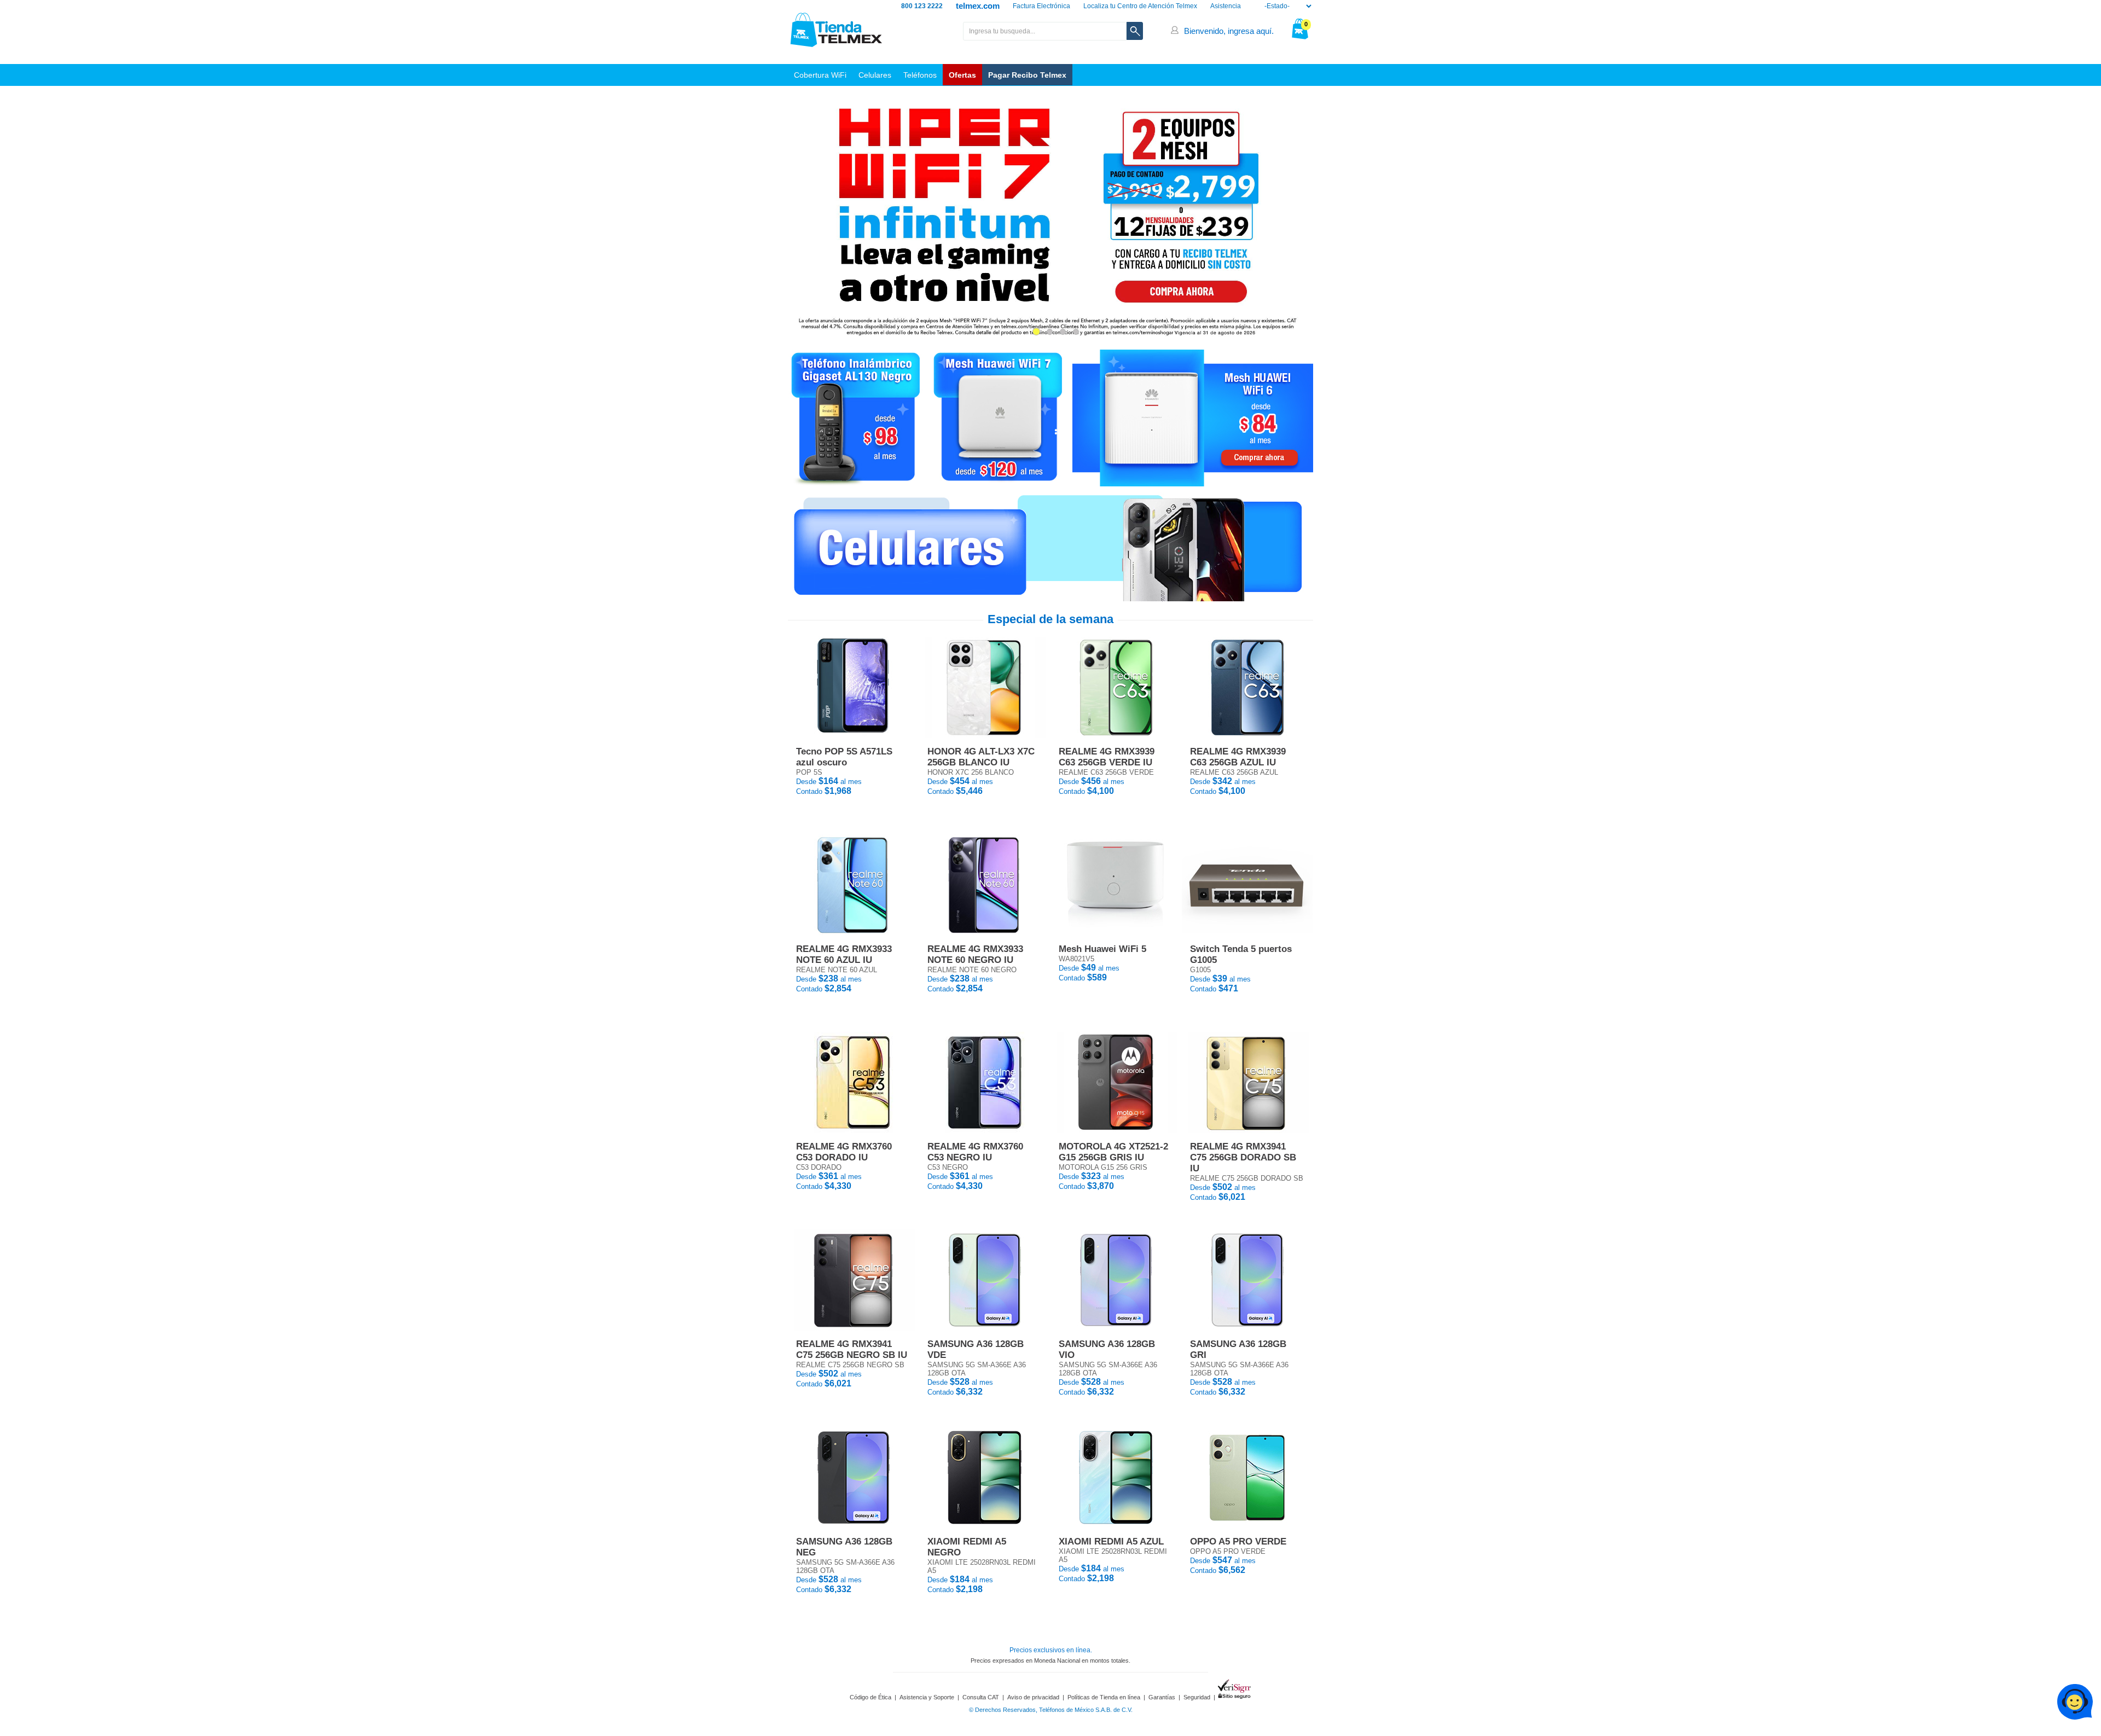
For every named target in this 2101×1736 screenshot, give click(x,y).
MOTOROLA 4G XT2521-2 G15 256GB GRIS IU (1113, 1152)
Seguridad (1197, 1697)
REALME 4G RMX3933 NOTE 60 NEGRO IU (975, 954)
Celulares (875, 75)
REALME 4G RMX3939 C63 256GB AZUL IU (1238, 757)
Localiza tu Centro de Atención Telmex (1140, 6)
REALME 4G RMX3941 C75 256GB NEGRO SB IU (852, 1349)
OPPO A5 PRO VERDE (1238, 1542)
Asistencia (1226, 6)
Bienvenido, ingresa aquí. (1229, 31)
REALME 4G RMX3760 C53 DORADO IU (844, 1152)
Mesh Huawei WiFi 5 (1102, 949)
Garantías (1162, 1697)
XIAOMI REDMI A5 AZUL (1111, 1542)
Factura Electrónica (1041, 6)
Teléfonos (920, 75)
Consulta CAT (981, 1697)
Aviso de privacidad (1033, 1697)
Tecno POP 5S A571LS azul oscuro (844, 757)
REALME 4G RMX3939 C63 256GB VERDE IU (1107, 757)
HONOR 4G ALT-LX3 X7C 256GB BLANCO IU (981, 757)
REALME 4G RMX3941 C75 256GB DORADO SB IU (1243, 1157)
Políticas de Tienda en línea (1104, 1697)
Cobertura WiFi (820, 75)
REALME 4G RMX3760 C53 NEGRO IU (975, 1152)
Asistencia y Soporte (927, 1697)
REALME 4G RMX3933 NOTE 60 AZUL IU (844, 954)
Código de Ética (870, 1697)
